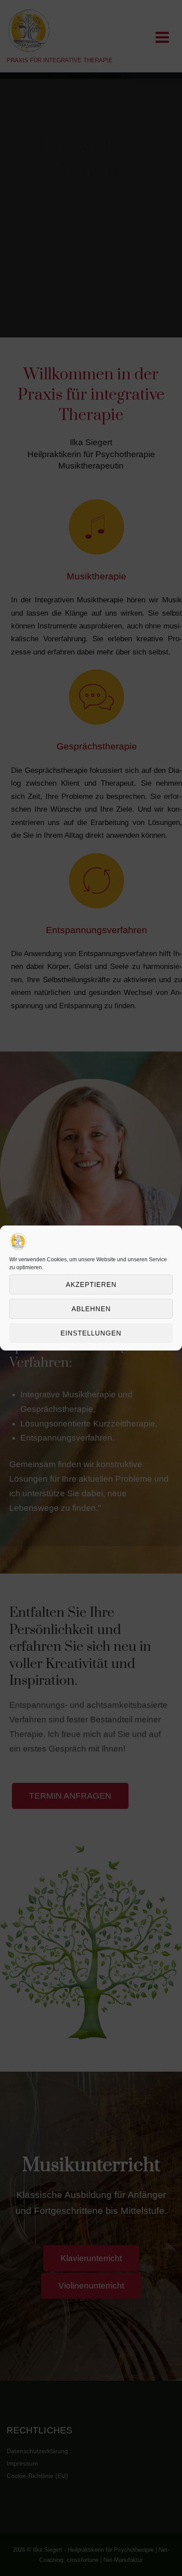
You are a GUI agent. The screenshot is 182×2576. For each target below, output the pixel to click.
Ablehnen (91, 1309)
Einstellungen (91, 1333)
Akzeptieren (91, 1284)
